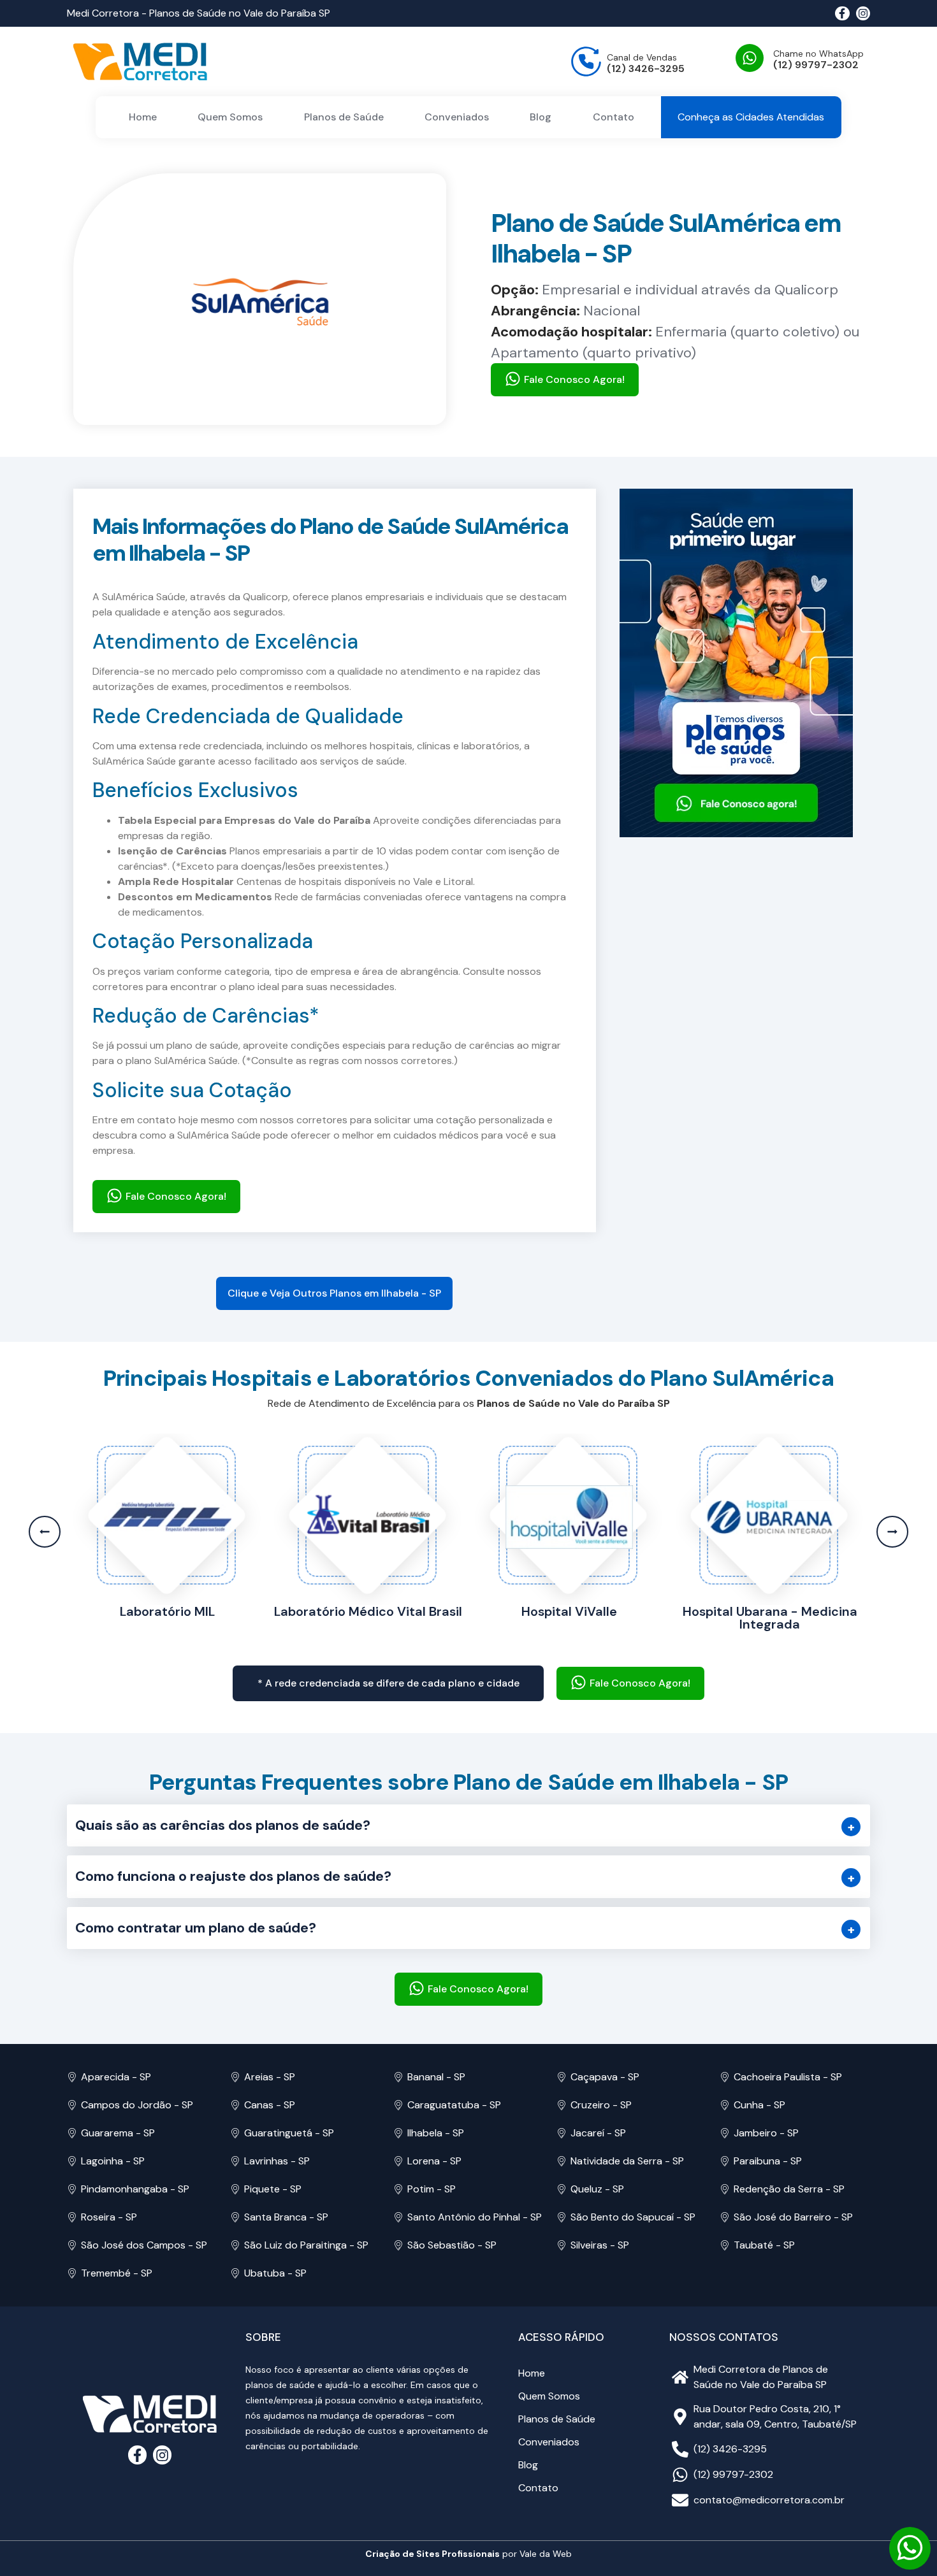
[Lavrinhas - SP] (235, 2161)
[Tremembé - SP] (72, 2273)
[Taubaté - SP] (725, 2245)
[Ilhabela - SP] (398, 2133)
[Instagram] (863, 13)
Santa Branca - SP (286, 2217)
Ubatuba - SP (275, 2273)
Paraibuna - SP (768, 2161)
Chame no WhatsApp (818, 54)
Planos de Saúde (344, 117)
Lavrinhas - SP (277, 2161)
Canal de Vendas (642, 57)
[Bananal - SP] (398, 2077)
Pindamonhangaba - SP (135, 2189)
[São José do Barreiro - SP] (725, 2217)
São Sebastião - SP (452, 2245)
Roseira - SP (109, 2217)
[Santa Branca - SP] (235, 2217)
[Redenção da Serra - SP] (725, 2189)
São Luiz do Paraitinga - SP (306, 2245)
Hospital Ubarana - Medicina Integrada (569, 1618)
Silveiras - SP (600, 2245)
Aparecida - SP (116, 2077)
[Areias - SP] (235, 2077)
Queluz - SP (597, 2189)
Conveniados (457, 117)
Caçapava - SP (605, 2077)
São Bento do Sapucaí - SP (633, 2217)
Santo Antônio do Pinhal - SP (475, 2217)
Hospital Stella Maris (770, 1611)
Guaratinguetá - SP (289, 2133)
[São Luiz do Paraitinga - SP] (235, 2245)
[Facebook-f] (842, 13)
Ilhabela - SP (436, 2133)
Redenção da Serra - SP (789, 2189)
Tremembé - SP (117, 2273)
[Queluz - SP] (562, 2189)
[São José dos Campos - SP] (72, 2245)
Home (143, 117)
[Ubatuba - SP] (235, 2273)
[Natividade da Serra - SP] (562, 2161)
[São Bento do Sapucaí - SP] (562, 2217)
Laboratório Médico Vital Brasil (167, 1611)
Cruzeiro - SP (601, 2105)
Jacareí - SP (598, 2133)
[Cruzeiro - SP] (562, 2105)
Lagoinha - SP (113, 2161)
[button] (334, 1293)
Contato (614, 117)
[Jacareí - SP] (562, 2133)
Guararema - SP (118, 2133)
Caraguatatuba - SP (454, 2105)
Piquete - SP (273, 2189)
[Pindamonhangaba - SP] (72, 2189)
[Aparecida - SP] (72, 2077)
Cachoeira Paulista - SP (788, 2077)
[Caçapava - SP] (562, 2077)
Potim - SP (432, 2189)
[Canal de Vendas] (586, 61)
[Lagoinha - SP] (72, 2161)
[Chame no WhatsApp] (750, 58)
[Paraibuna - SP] (725, 2161)
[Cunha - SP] (725, 2105)
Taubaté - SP (764, 2245)
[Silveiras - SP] (562, 2245)
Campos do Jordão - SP (137, 2105)
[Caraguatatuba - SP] (398, 2105)
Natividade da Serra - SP (627, 2161)
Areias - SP (270, 2077)
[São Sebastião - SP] (398, 2245)
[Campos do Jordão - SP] (72, 2105)
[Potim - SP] (398, 2189)
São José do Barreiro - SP (793, 2217)
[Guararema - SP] (72, 2133)
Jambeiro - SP (766, 2133)
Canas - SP (270, 2105)
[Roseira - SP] (72, 2217)
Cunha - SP (759, 2105)
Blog (541, 117)
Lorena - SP (434, 2161)
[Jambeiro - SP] (725, 2133)
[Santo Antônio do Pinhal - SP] (398, 2217)
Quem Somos (230, 117)
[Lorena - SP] (398, 2161)
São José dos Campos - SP (144, 2245)
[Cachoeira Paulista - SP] (725, 2077)
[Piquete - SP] (235, 2189)
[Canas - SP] (235, 2105)
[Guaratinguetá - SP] (235, 2133)
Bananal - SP (436, 2077)
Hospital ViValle (368, 1611)
